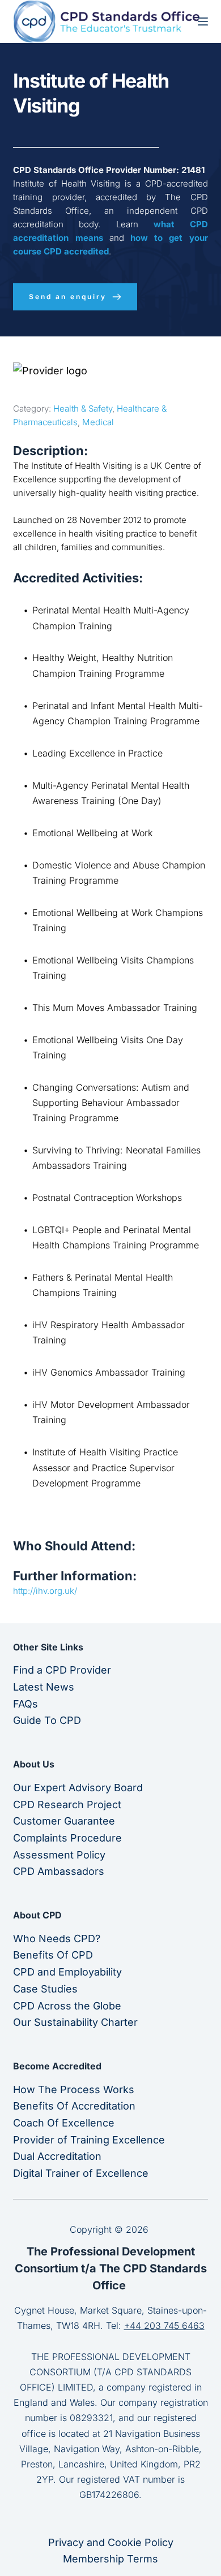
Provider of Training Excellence (89, 2140)
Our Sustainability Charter (75, 2022)
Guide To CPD (47, 1720)
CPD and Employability (67, 1972)
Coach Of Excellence (64, 2123)
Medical (98, 422)
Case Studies (45, 1989)
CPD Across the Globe (67, 2006)
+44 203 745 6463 (164, 2326)
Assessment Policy (59, 1855)
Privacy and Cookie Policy (111, 2542)
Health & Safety (83, 409)
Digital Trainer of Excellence (81, 2173)
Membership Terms (110, 2559)
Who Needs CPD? (57, 1939)
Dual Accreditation (57, 2156)
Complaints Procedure (67, 1838)
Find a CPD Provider (62, 1670)
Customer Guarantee (64, 1821)
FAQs (25, 1704)
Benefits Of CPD (53, 1955)
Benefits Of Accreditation (74, 2106)
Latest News (44, 1687)
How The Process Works (74, 2089)
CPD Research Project (67, 1805)
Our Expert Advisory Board (78, 1788)
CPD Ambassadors (59, 1871)
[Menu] (203, 21)
